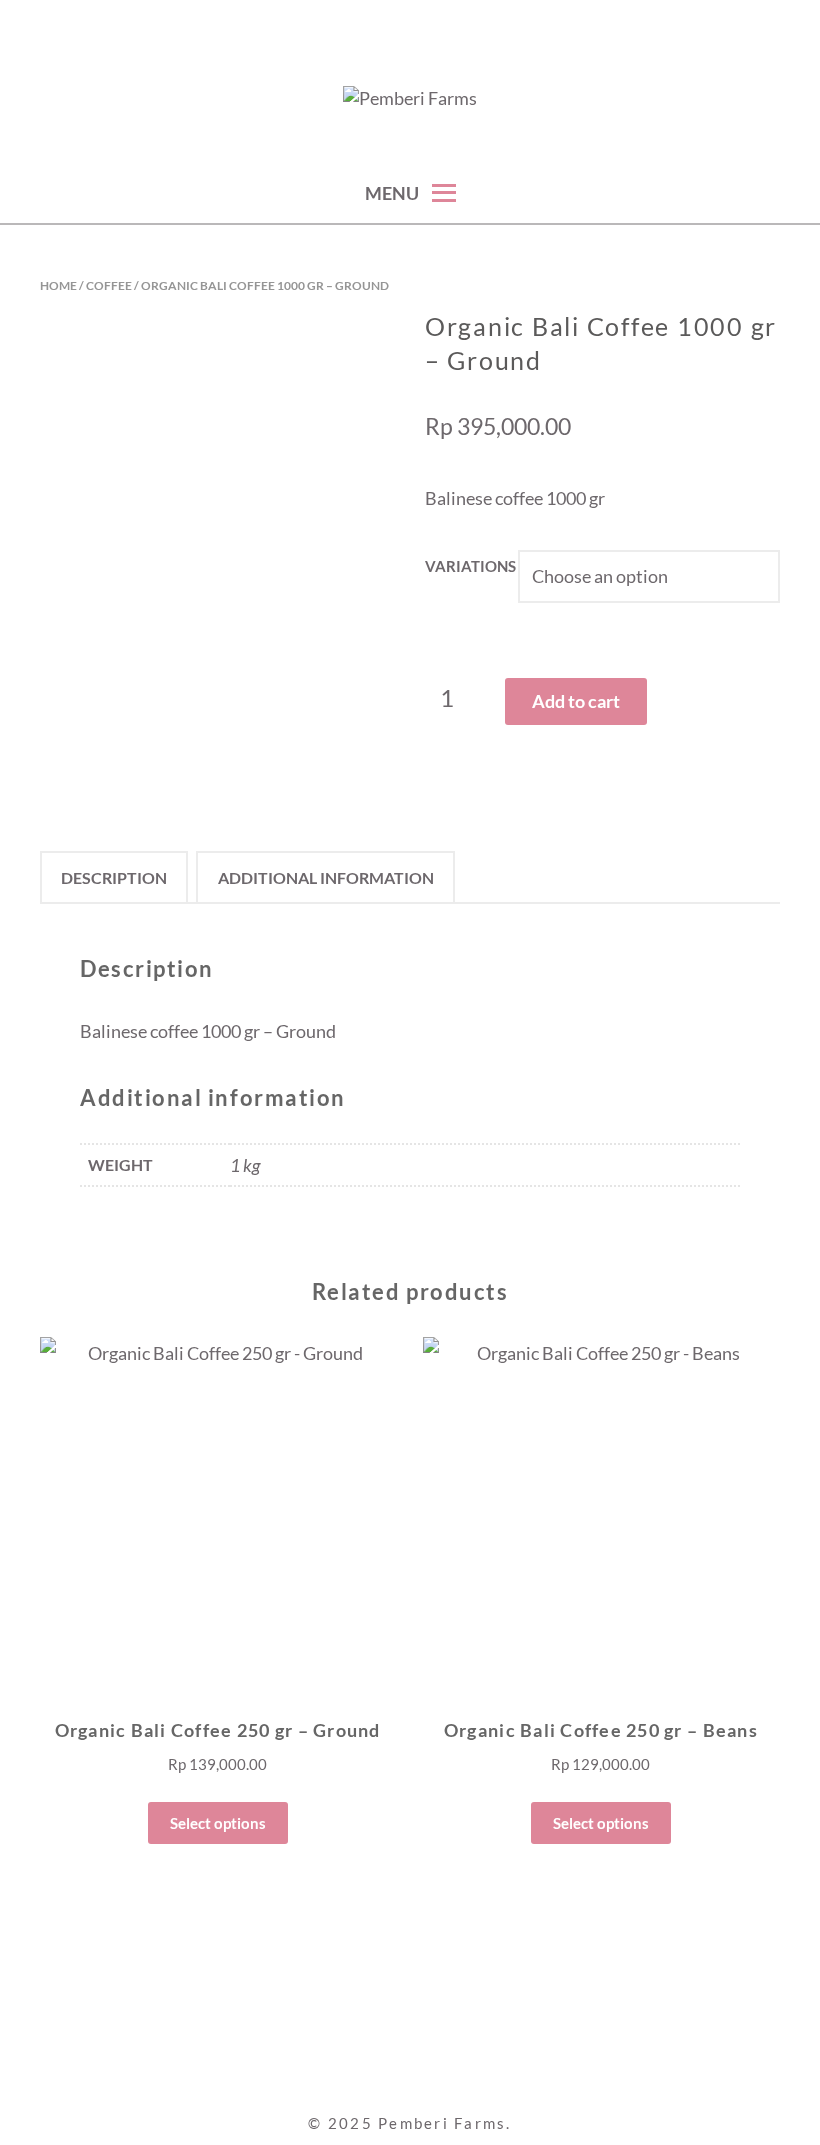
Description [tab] (114, 877)
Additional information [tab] (326, 877)
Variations (470, 566)
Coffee (109, 285)
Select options (218, 1823)
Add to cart (576, 701)
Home (58, 285)
